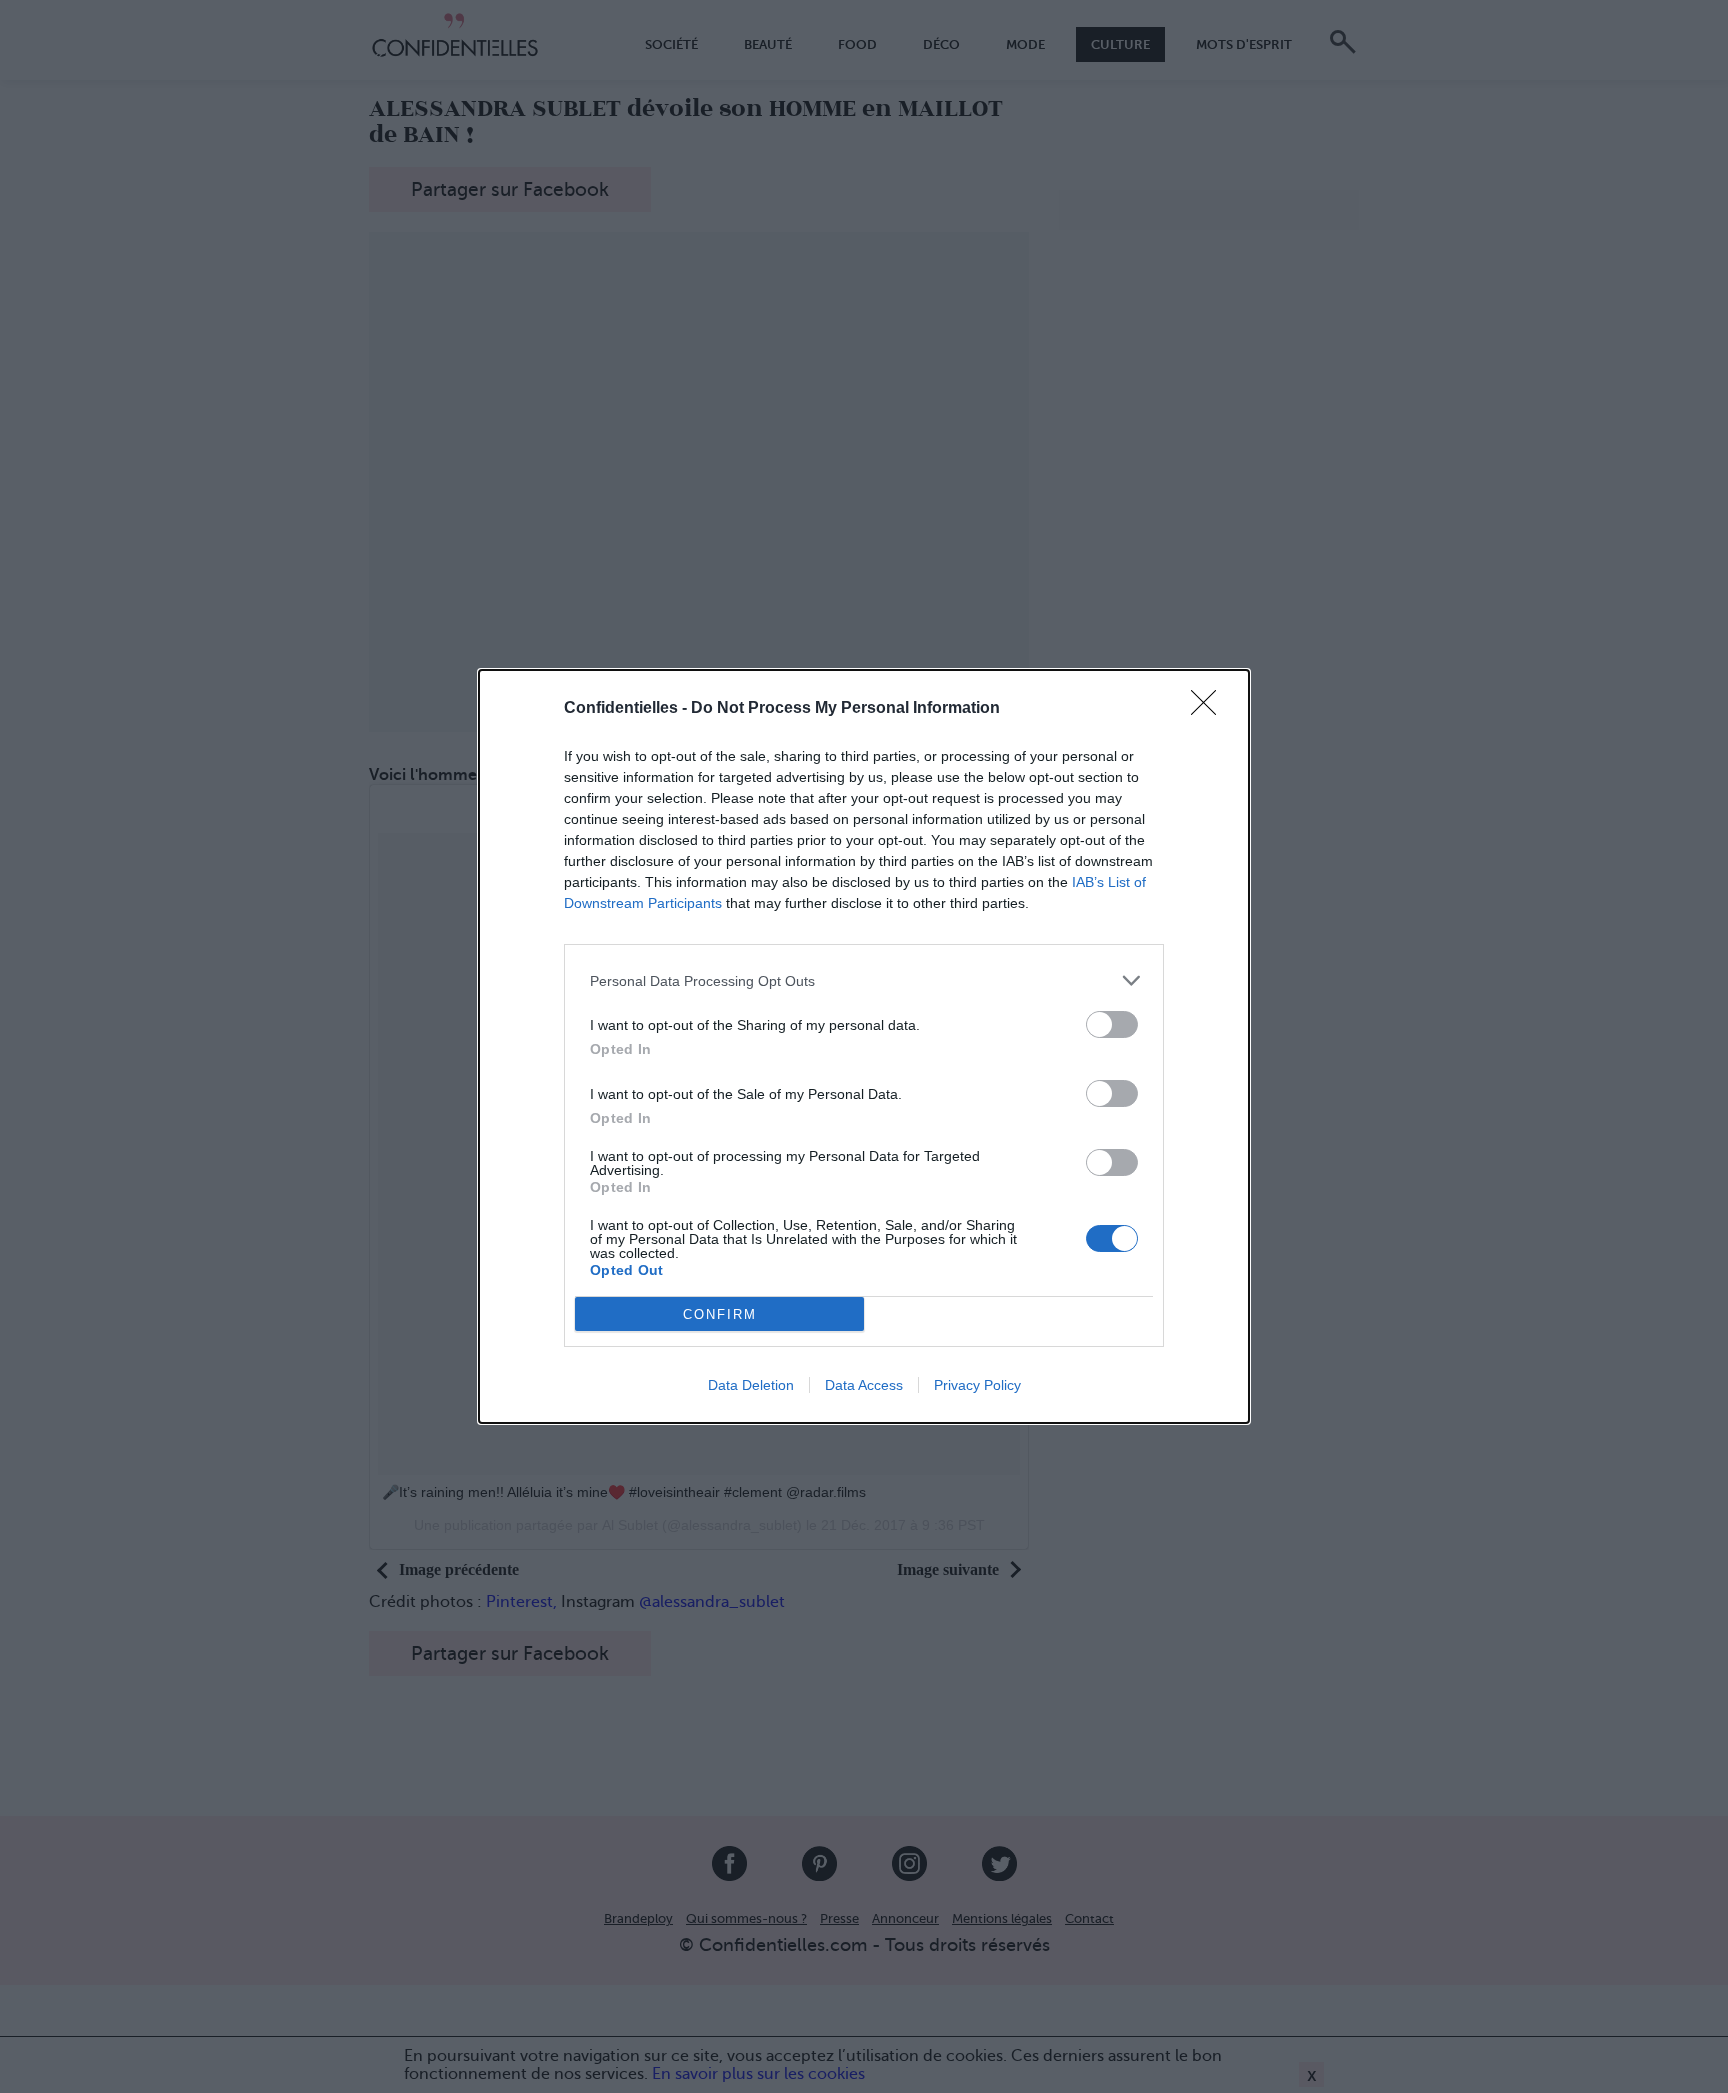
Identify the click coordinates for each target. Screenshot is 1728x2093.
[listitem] (864, 980)
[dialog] (864, 1046)
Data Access (864, 1385)
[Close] (1210, 709)
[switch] (1112, 1024)
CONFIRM (720, 1314)
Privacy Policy (977, 1385)
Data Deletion (751, 1385)
